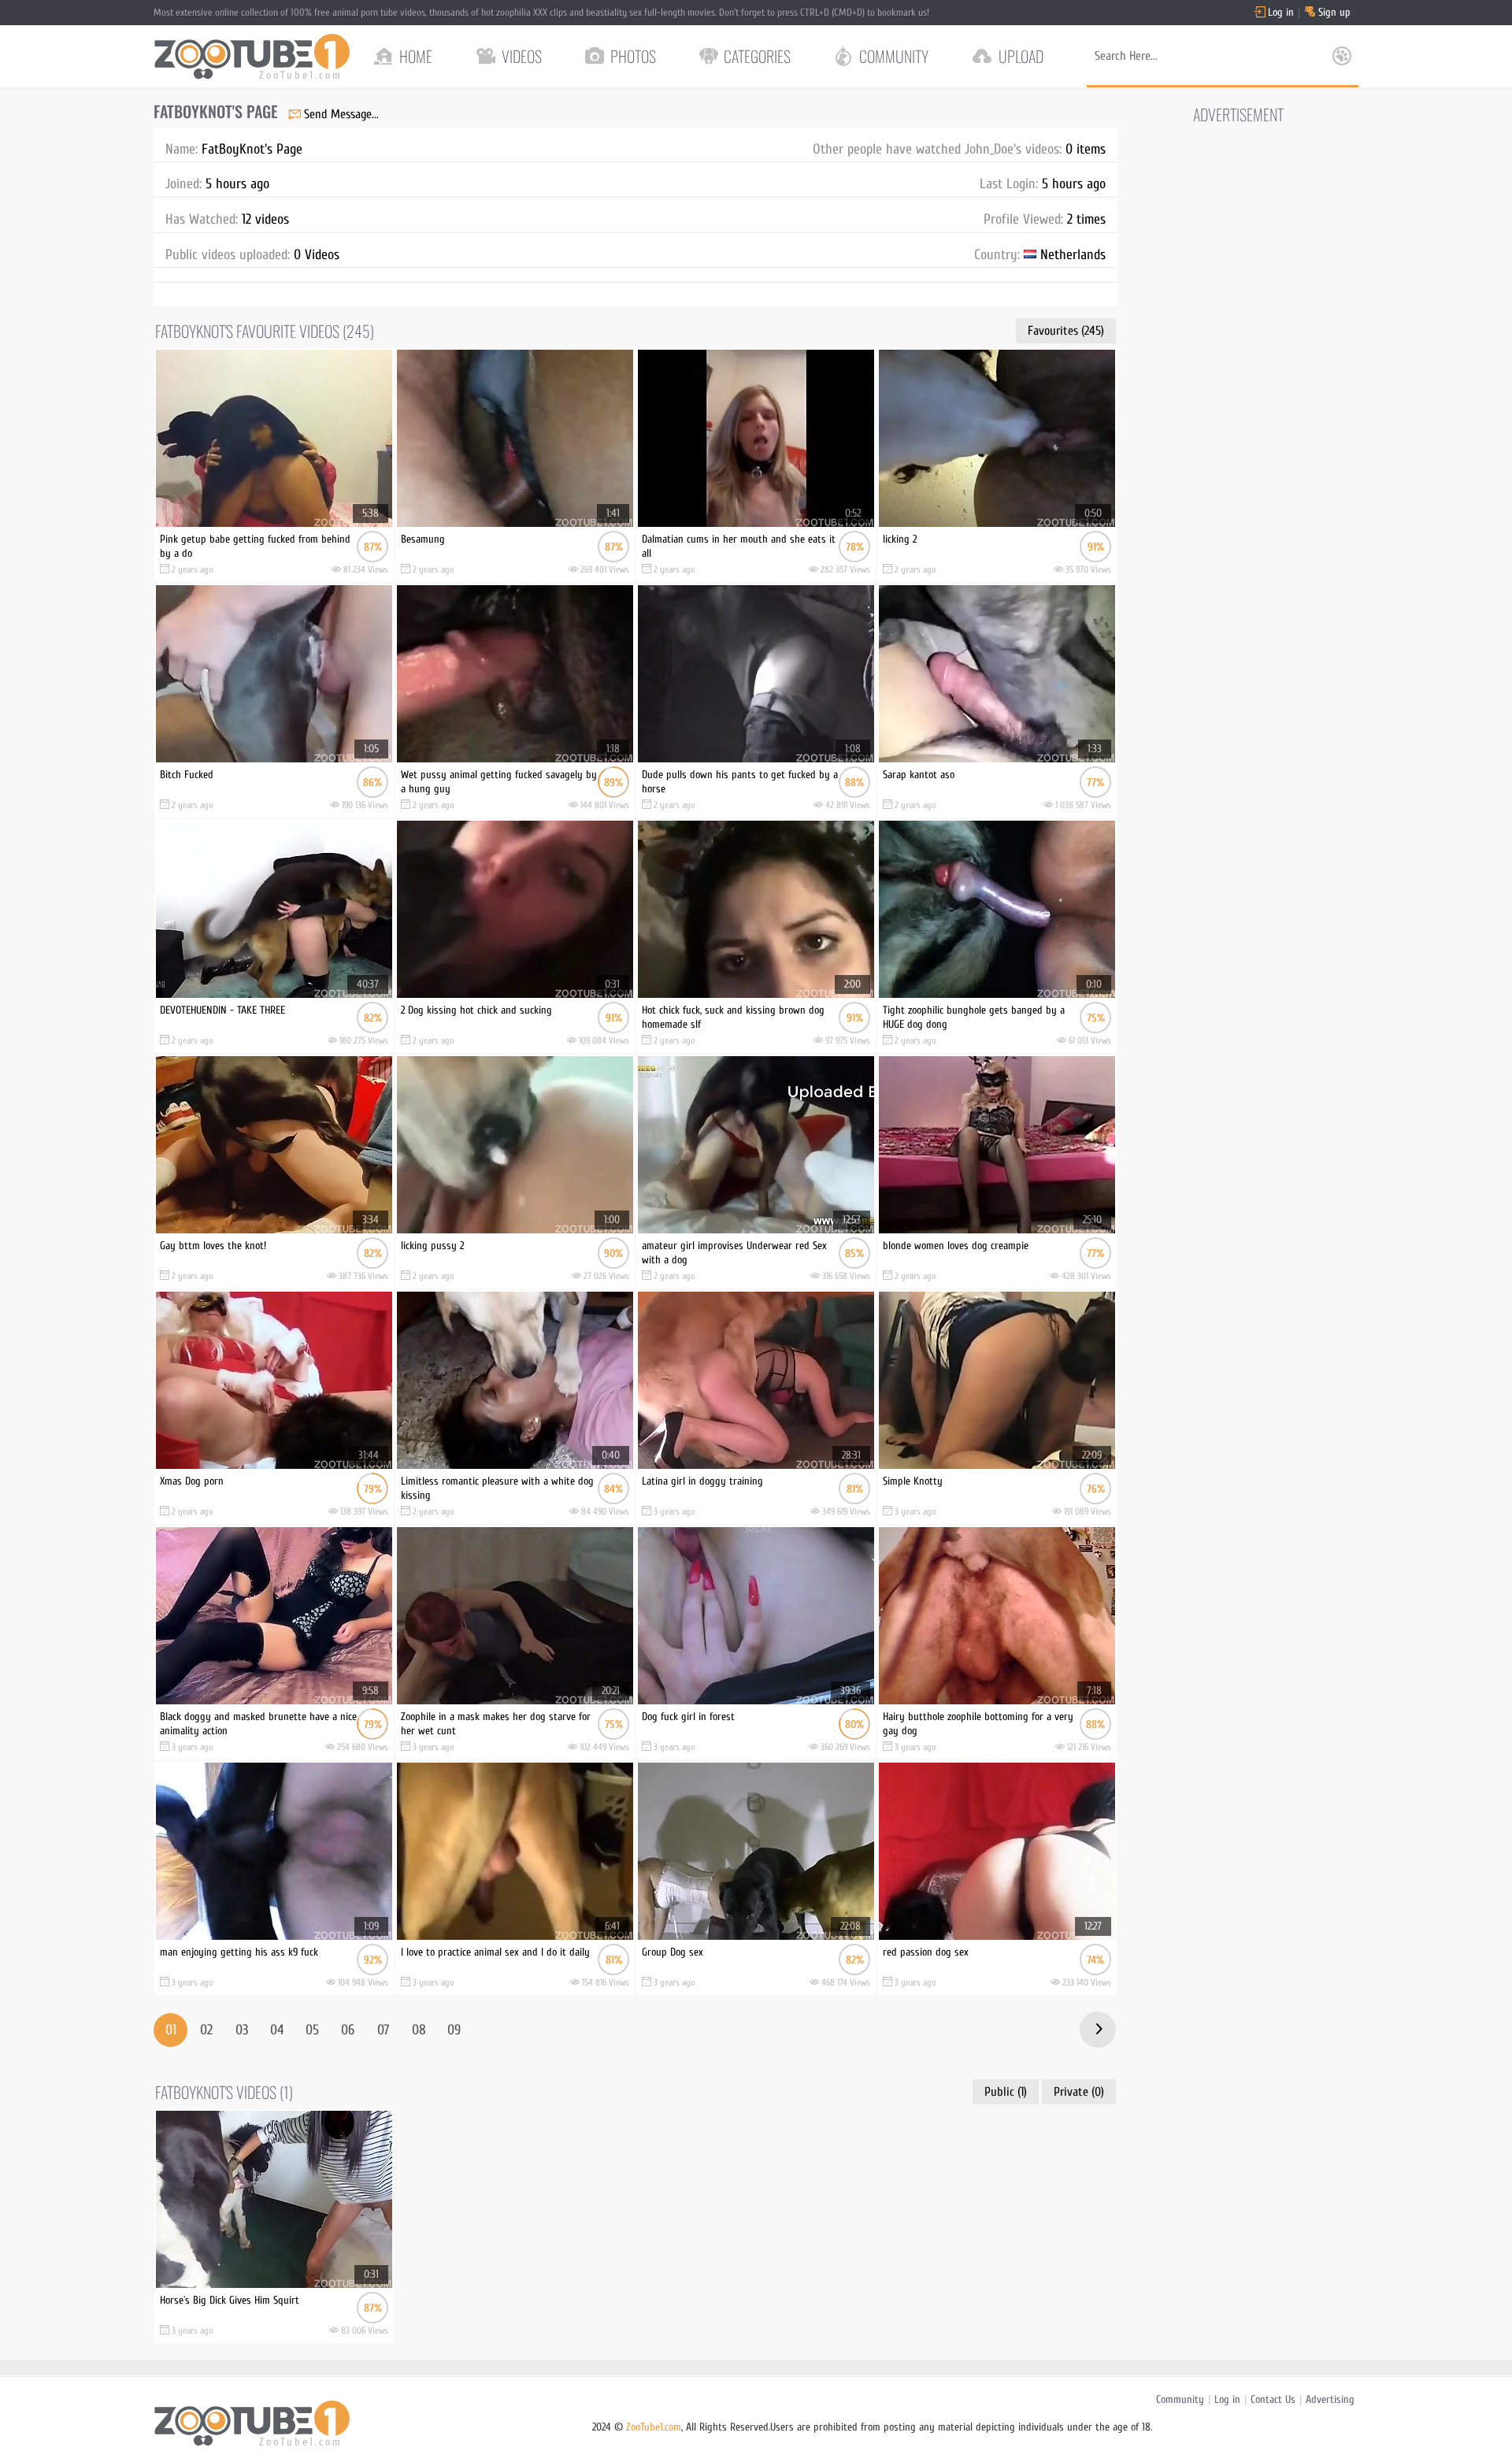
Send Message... (341, 114)
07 (383, 2030)
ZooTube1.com (654, 2427)
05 (312, 2030)
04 (277, 2030)
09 (454, 2030)
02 (206, 2030)
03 (242, 2030)
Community (1180, 2399)
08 (419, 2030)
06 (348, 2030)
